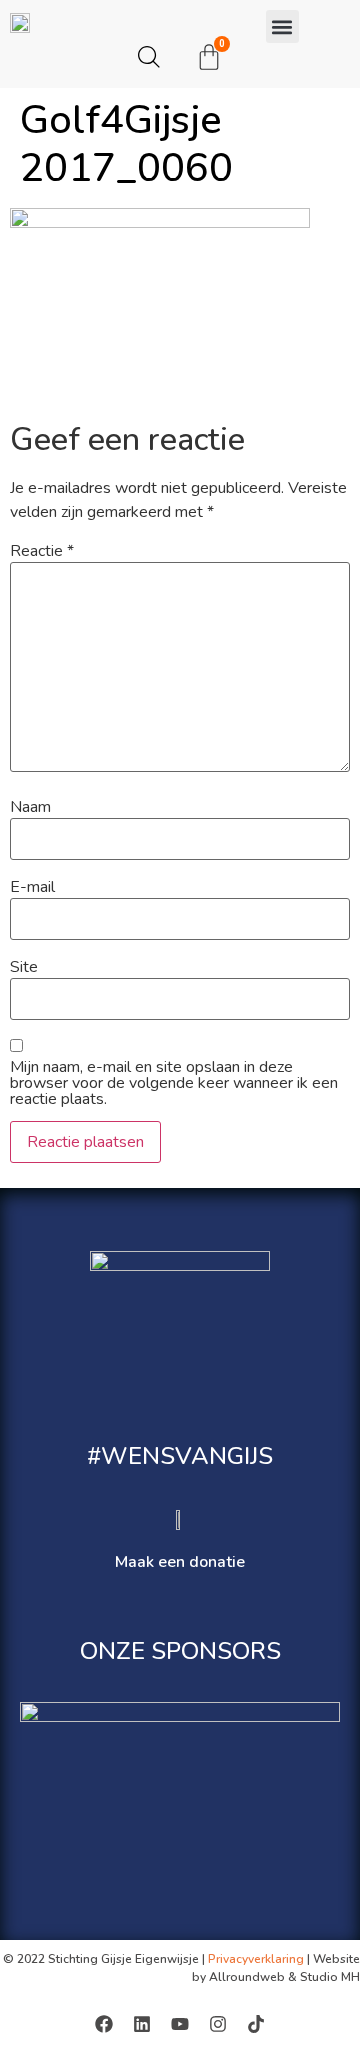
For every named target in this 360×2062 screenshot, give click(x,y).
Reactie (42, 551)
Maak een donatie (180, 1562)
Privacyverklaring (256, 1959)
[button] (282, 26)
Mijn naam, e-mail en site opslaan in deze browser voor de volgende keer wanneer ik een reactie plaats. (174, 1083)
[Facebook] (104, 2024)
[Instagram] (218, 2024)
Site (24, 967)
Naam (30, 807)
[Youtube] (180, 2024)
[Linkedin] (142, 2024)
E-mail (32, 887)
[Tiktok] (256, 2024)
